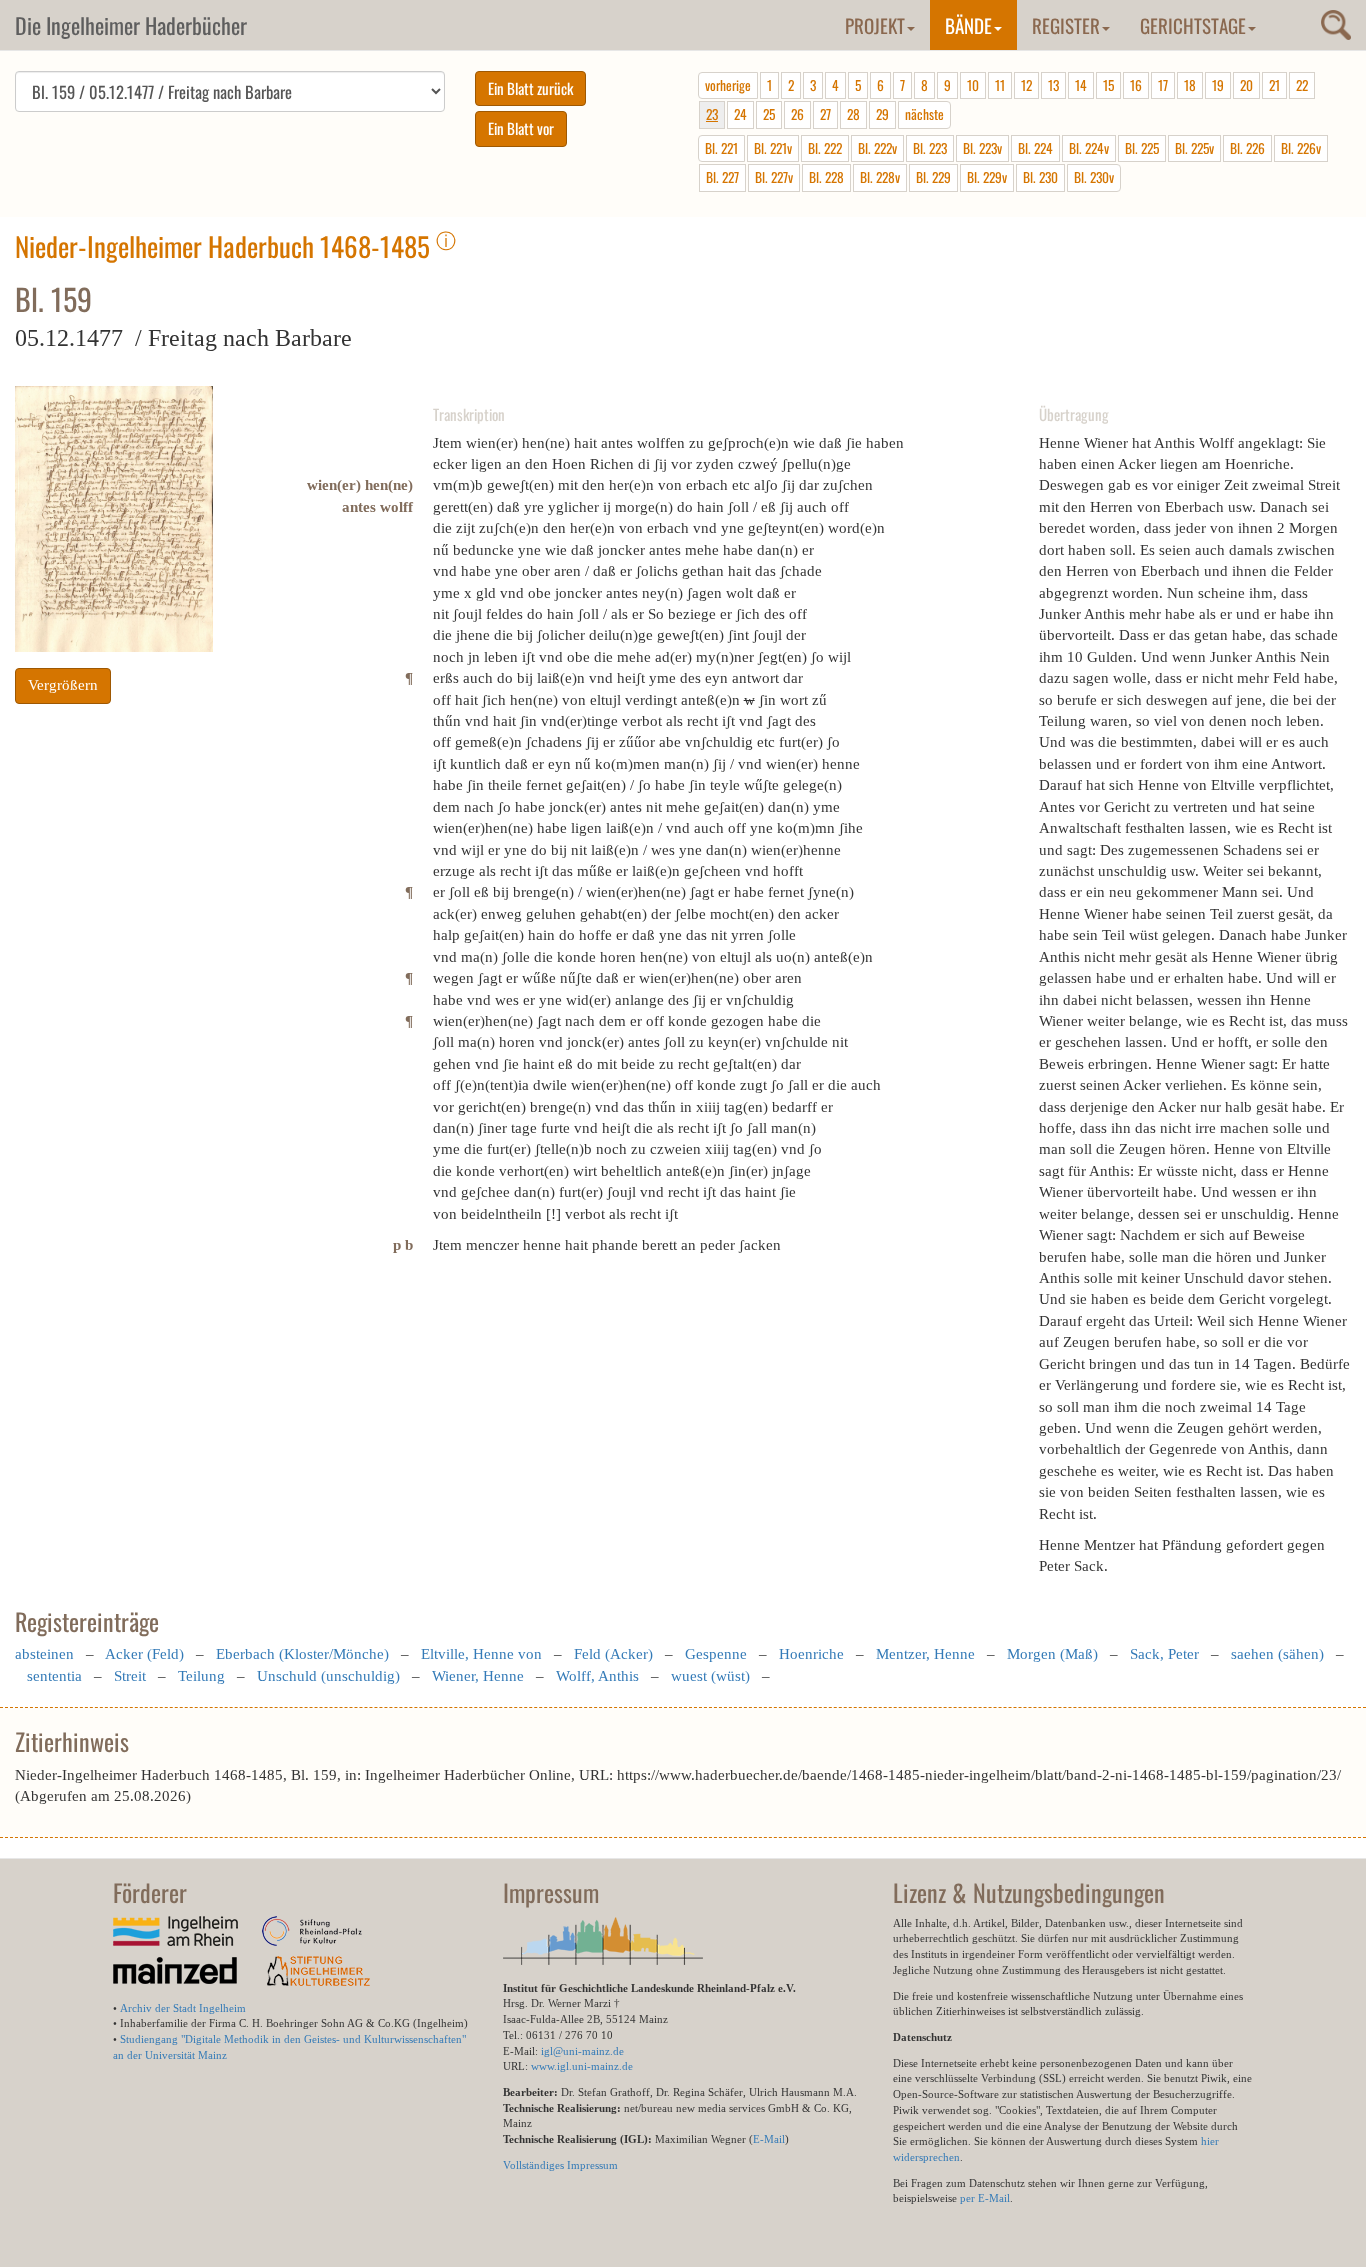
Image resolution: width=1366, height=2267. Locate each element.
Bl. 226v (1301, 148)
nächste (924, 114)
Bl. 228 (826, 177)
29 (882, 114)
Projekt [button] (875, 25)
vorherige (728, 85)
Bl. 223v (982, 148)
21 (1274, 85)
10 (973, 85)
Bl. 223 (930, 148)
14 (1081, 85)
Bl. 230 (1040, 177)
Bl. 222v (877, 148)
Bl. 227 (722, 177)
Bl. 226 (1247, 148)
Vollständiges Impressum (560, 2165)
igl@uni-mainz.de (582, 2051)
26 (797, 114)
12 (1026, 85)
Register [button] (1066, 25)
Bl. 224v (1089, 148)
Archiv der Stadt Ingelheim (183, 2008)
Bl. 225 (1142, 148)
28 (853, 114)
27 (825, 114)
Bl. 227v (774, 177)
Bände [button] (968, 25)
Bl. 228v (880, 177)
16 (1136, 85)
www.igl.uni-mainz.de (582, 2066)
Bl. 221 (721, 148)
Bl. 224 (1035, 148)
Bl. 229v (987, 177)
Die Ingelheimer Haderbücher (131, 25)
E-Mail (769, 2139)
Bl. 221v (773, 148)
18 (1190, 85)
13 (1053, 85)
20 (1246, 85)
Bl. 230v (1094, 177)
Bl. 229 (933, 177)
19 (1218, 85)
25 (769, 114)
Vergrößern (63, 685)
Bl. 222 (825, 148)
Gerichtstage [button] (1193, 25)
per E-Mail (985, 2198)
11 (1000, 85)
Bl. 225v (1194, 148)
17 (1163, 85)
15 (1108, 85)
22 (1302, 85)
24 (740, 114)
